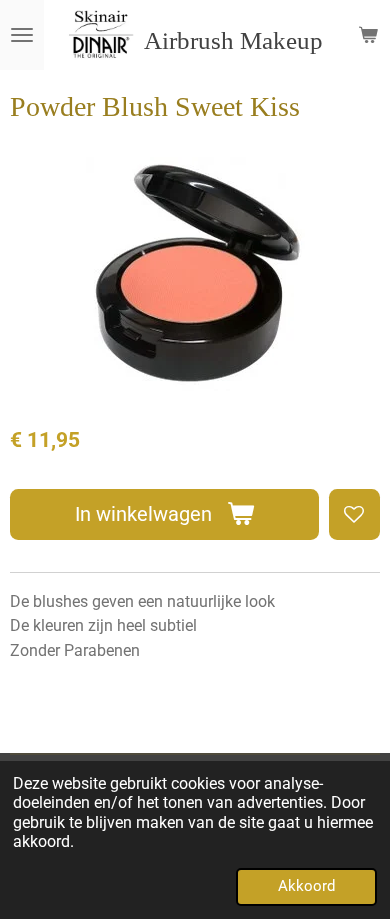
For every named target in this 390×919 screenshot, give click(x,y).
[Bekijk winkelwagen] (368, 35)
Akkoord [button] (306, 886)
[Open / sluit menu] (22, 35)
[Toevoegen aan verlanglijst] (354, 514)
